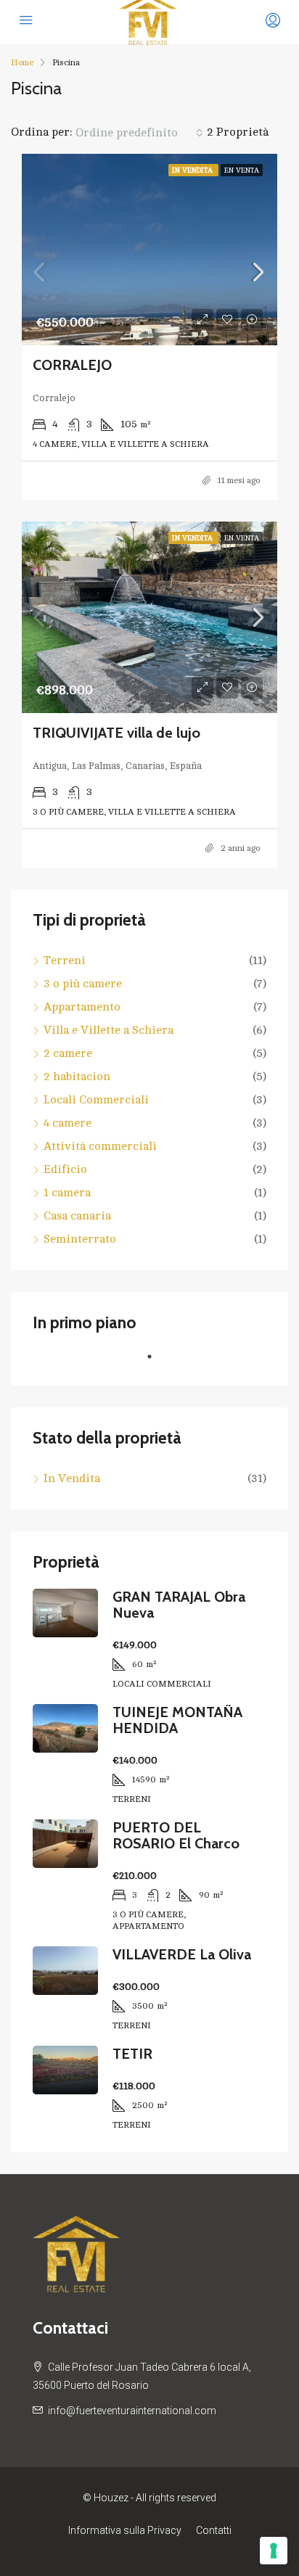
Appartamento (82, 1007)
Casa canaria (77, 1216)
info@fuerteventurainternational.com (132, 2411)
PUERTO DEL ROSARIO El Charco (176, 1835)
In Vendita (193, 170)
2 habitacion (77, 1077)
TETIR (132, 2054)
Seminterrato (80, 1239)
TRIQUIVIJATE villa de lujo (116, 733)
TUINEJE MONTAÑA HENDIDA (177, 1720)
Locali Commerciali (96, 1100)
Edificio (65, 1169)
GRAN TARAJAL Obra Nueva (179, 1605)
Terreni (65, 960)
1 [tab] (157, 1362)
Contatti (214, 2530)
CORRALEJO (72, 365)
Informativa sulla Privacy (125, 2530)
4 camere (67, 1123)
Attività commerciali (100, 1146)
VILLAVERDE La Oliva (182, 1954)
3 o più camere (83, 984)
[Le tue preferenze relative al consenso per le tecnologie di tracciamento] (274, 2551)
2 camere (68, 1053)
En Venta (242, 170)
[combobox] (139, 133)
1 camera (67, 1193)
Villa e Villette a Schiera (108, 1030)
